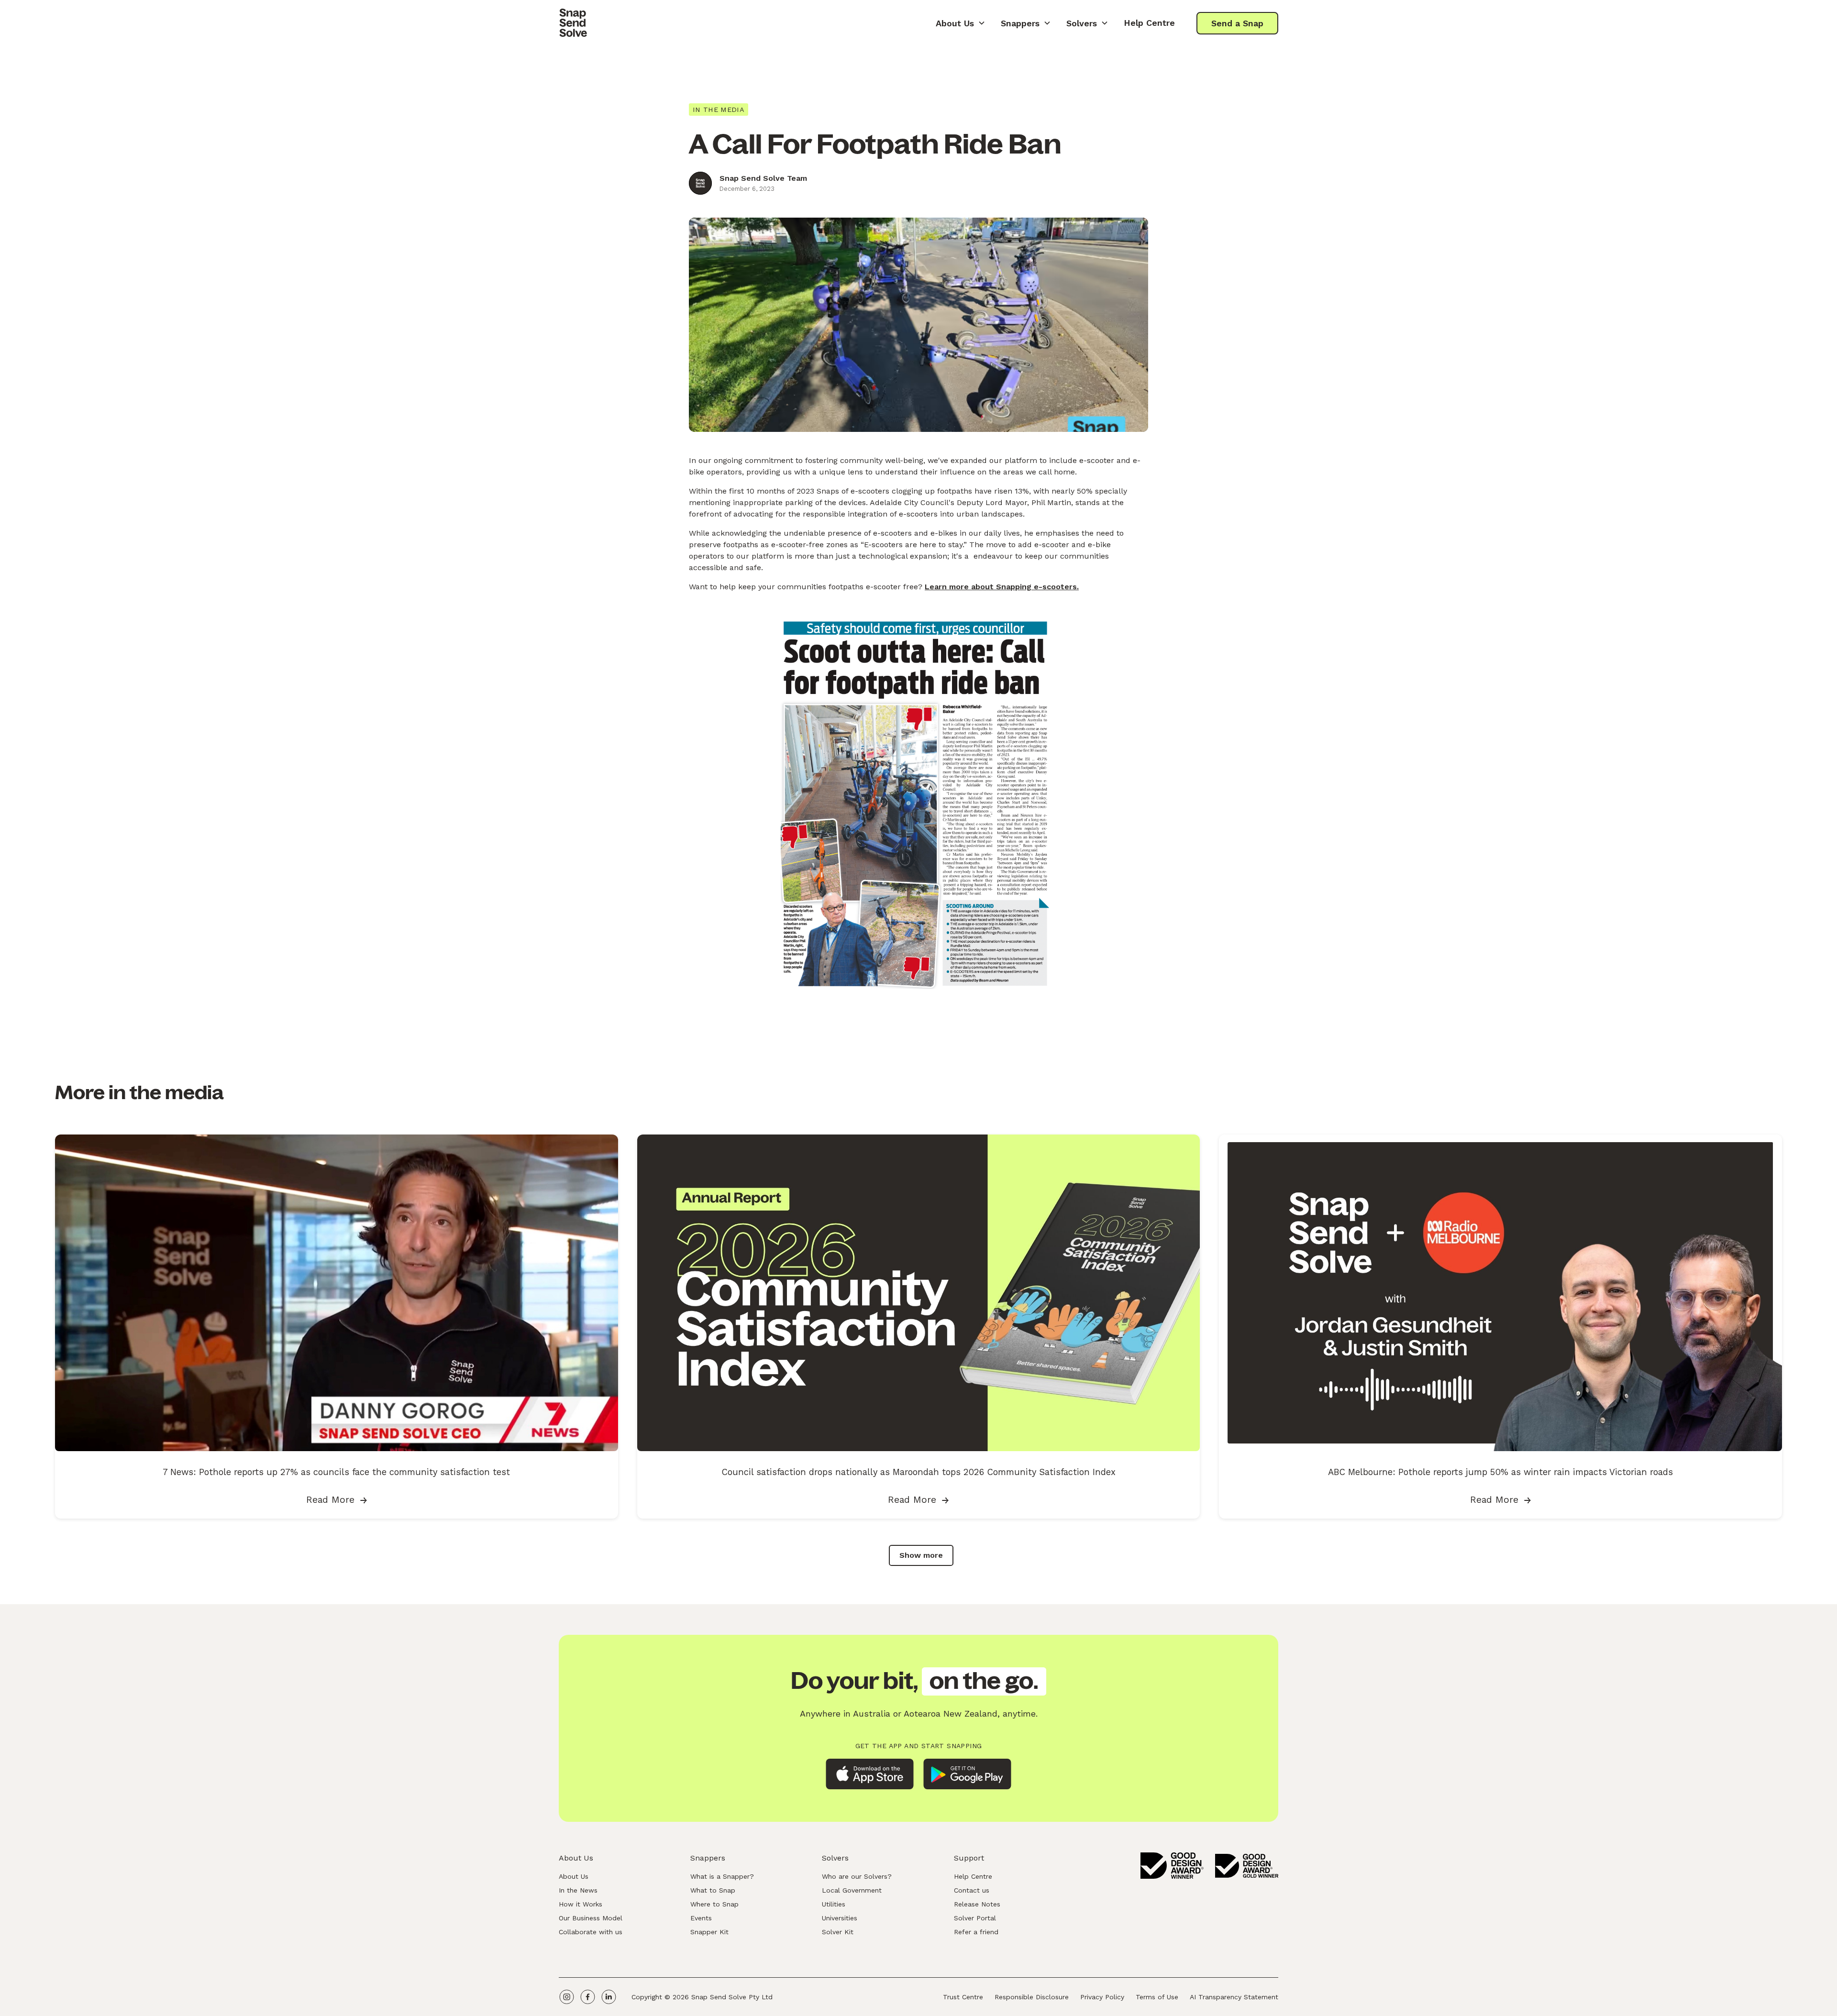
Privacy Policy (1102, 1997)
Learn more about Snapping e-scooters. (1002, 587)
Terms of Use (1157, 1997)
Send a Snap (1237, 23)
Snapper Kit (709, 1932)
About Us (574, 1876)
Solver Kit (838, 1932)
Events (701, 1918)
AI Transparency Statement (1234, 1997)
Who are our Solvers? (857, 1876)
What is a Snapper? (722, 1876)
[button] (961, 23)
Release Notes (977, 1904)
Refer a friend (976, 1932)
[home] (573, 23)
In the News (578, 1890)
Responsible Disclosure (1032, 1997)
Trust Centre (963, 1997)
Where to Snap (714, 1904)
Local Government (852, 1890)
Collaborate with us (591, 1932)
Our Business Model (591, 1918)
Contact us (972, 1890)
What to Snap (713, 1890)
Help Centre (1149, 23)
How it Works (581, 1904)
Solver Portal (975, 1918)
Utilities (834, 1904)
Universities (840, 1918)
